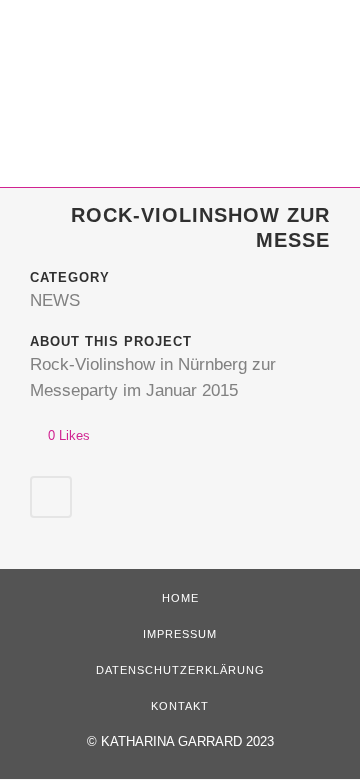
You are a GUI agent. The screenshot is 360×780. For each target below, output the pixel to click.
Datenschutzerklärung (180, 670)
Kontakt (180, 706)
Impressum (180, 634)
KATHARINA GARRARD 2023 (187, 741)
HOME (180, 598)
